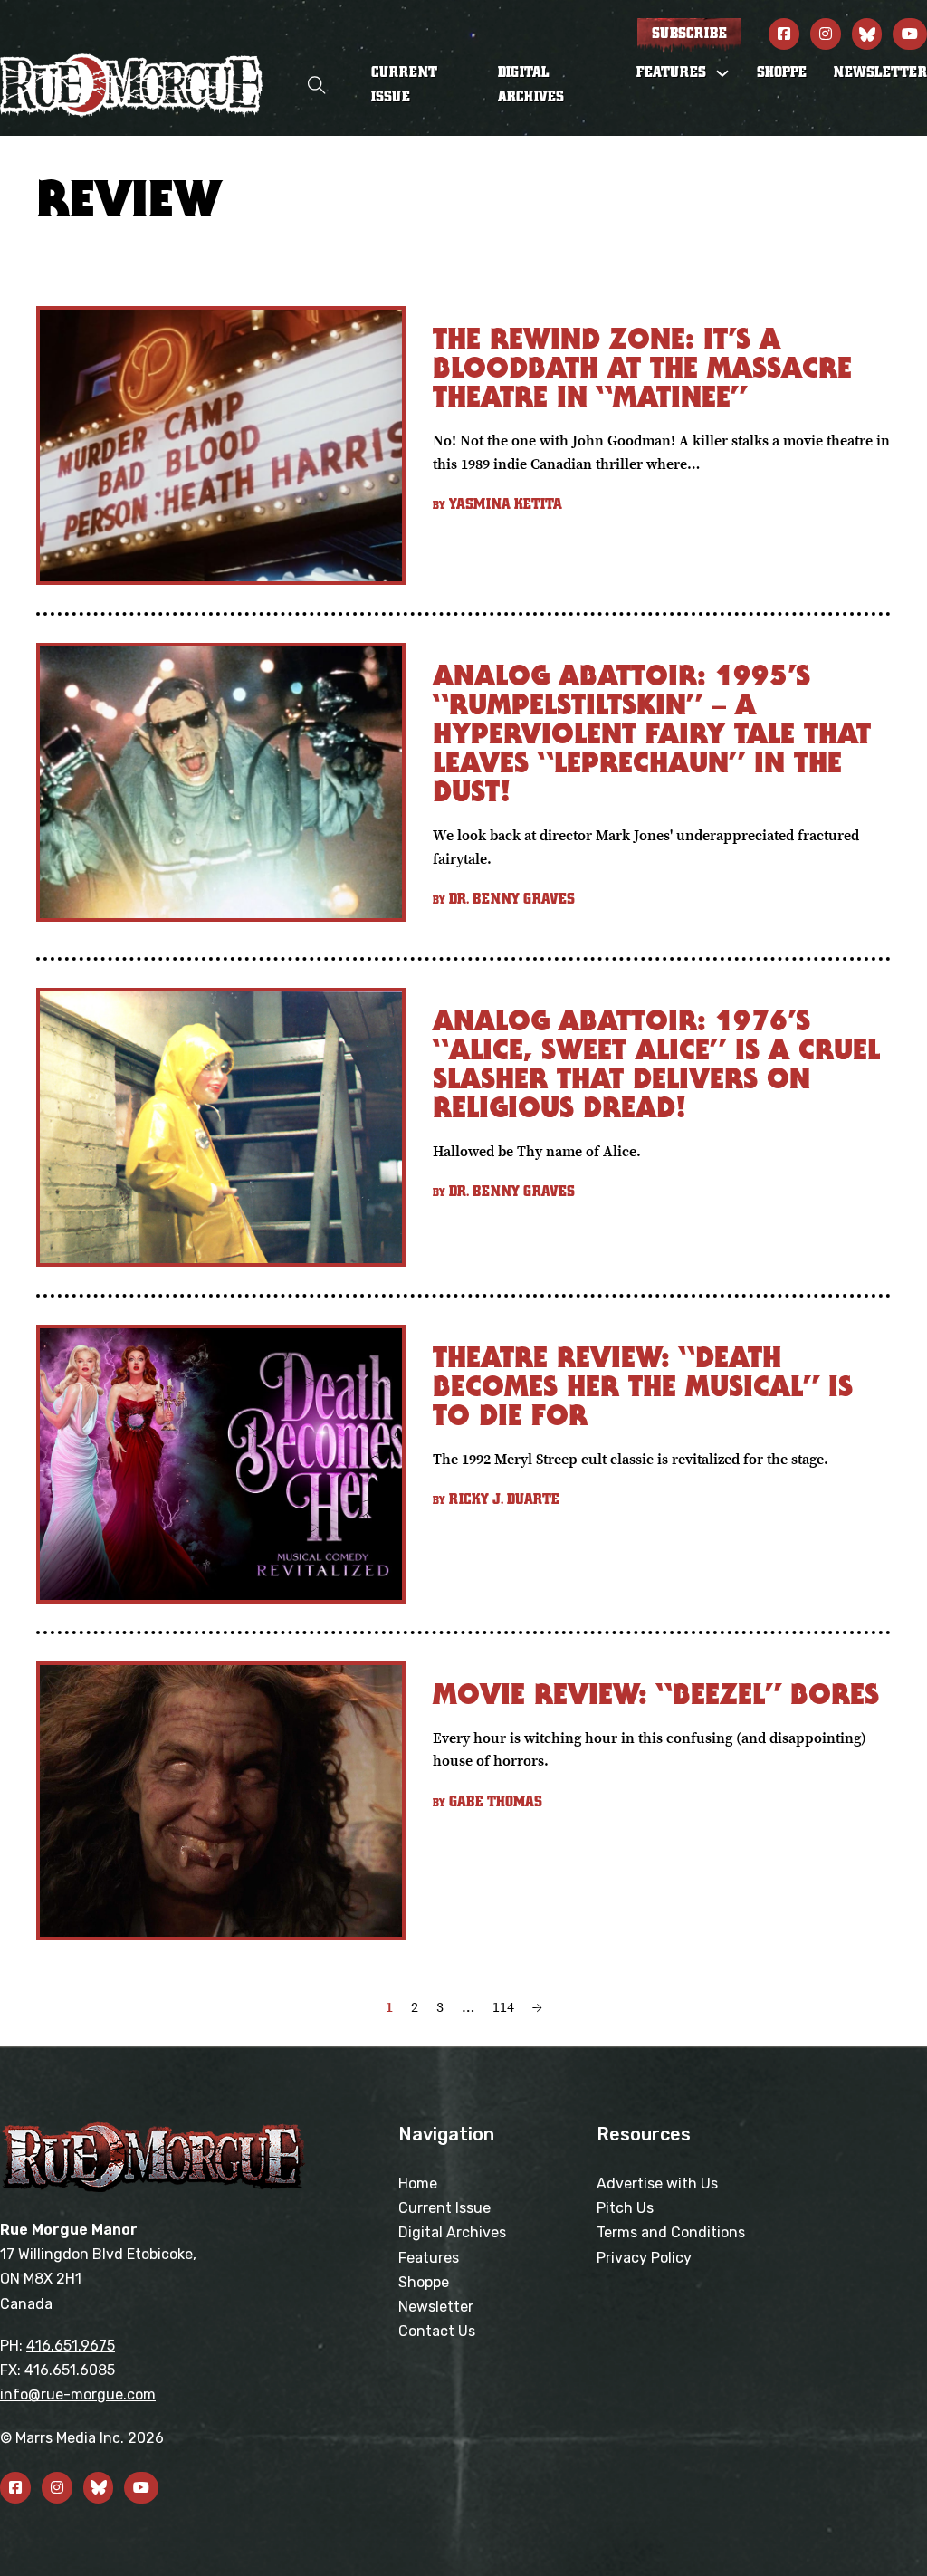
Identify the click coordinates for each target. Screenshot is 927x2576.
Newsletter (880, 72)
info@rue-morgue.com (78, 2394)
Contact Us (437, 2331)
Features (429, 2258)
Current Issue (404, 85)
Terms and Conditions (671, 2232)
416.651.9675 (71, 2346)
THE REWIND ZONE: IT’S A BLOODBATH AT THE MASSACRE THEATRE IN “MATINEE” (642, 367)
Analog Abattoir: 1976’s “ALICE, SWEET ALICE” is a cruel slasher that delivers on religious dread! (656, 1063)
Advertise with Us (657, 2183)
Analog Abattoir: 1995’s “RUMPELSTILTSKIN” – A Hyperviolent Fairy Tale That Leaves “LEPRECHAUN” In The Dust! (652, 733)
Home (418, 2183)
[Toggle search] (317, 86)
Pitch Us (625, 2208)
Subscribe (689, 34)
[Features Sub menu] (722, 73)
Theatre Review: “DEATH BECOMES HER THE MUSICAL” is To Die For (643, 1386)
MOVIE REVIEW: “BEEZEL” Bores (656, 1694)
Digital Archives (531, 85)
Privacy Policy (644, 2258)
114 (503, 2006)
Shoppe (782, 72)
